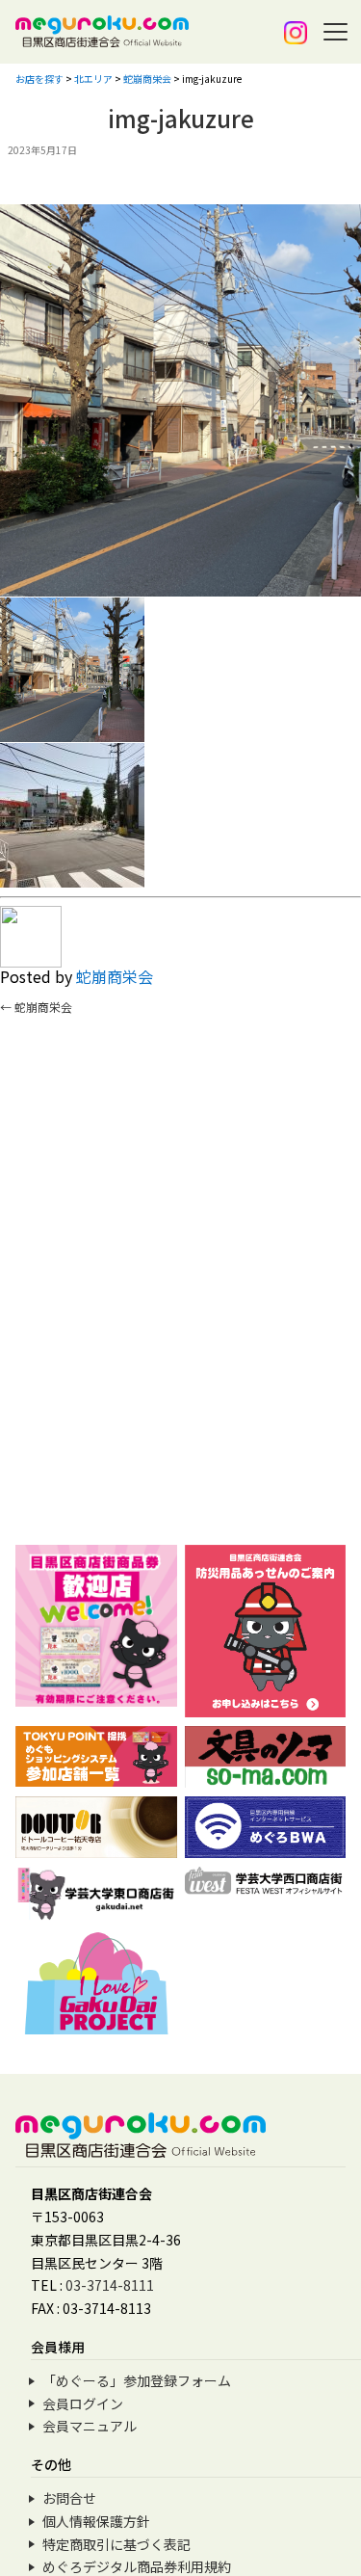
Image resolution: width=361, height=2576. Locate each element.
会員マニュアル (90, 2426)
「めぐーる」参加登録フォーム (137, 2380)
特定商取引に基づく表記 (116, 2544)
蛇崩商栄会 (115, 976)
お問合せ (69, 2498)
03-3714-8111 (110, 2285)
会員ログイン (83, 2403)
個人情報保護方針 (96, 2521)
